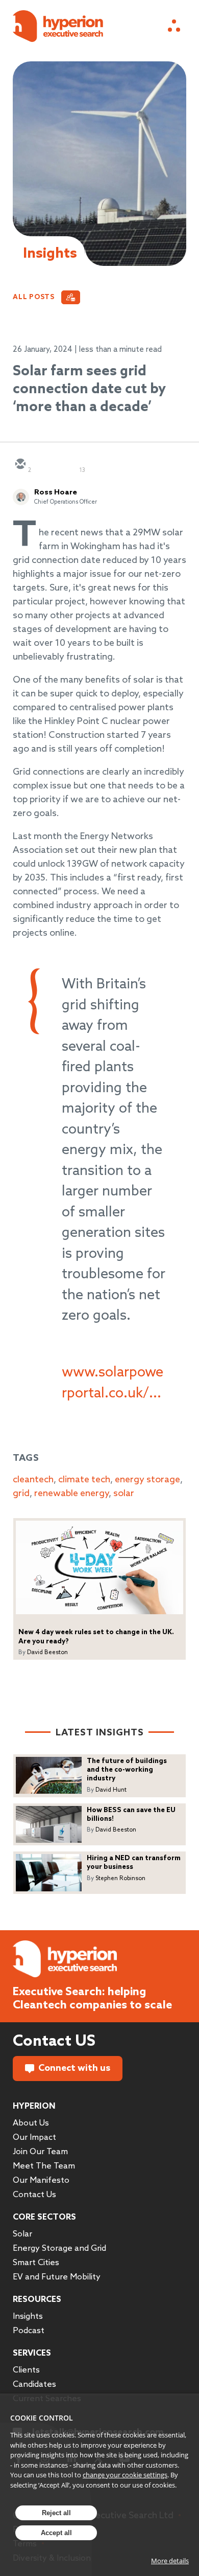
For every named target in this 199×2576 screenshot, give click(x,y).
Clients (26, 2370)
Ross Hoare (56, 492)
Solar (22, 2234)
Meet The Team (44, 2166)
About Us (31, 2123)
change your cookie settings (125, 2475)
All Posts (34, 297)
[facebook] (93, 465)
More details (170, 2561)
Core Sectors (44, 2217)
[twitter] (44, 465)
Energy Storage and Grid (59, 2249)
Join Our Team (40, 2152)
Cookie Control (42, 2418)
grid (21, 1494)
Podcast (29, 2331)
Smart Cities (36, 2263)
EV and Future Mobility (57, 2277)
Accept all (56, 2533)
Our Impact (34, 2138)
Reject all (56, 2513)
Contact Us (34, 2195)
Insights (28, 2317)
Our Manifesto (41, 2180)
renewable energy (71, 1494)
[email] (20, 465)
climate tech (84, 1480)
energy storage (147, 1480)
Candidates (34, 2385)
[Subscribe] (71, 297)
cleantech (33, 1480)
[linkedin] (69, 465)
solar (124, 1494)
